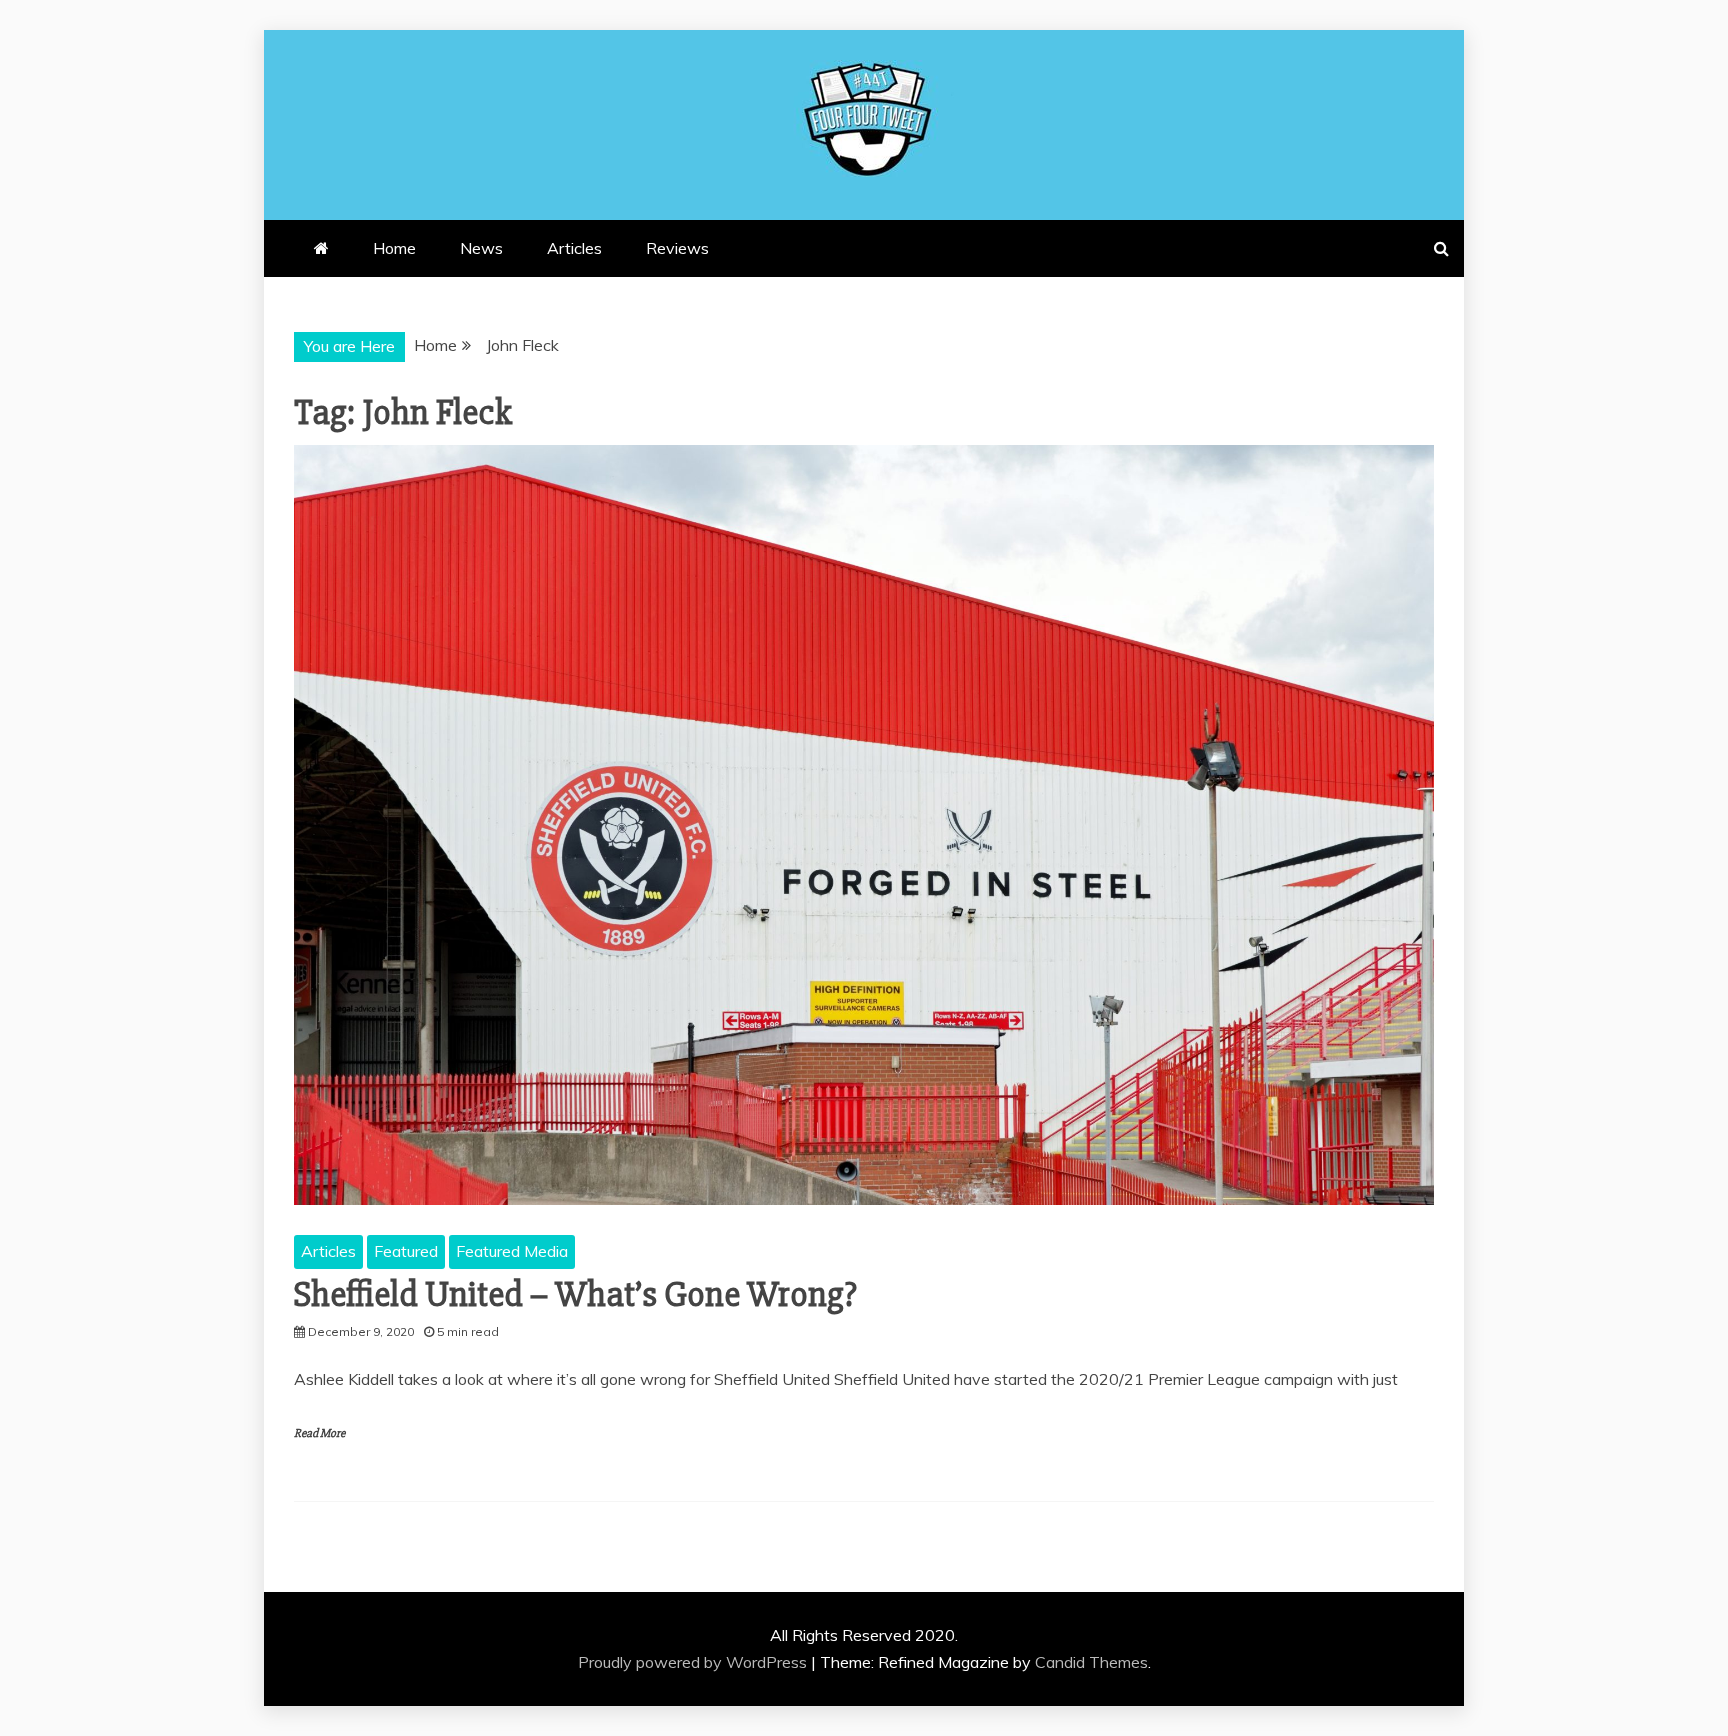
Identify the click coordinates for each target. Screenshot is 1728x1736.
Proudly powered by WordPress (694, 1662)
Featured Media (512, 1251)
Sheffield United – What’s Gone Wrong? (575, 1295)
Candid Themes (1091, 1662)
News (481, 248)
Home (394, 248)
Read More (319, 1433)
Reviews (677, 248)
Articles (574, 248)
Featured (406, 1251)
